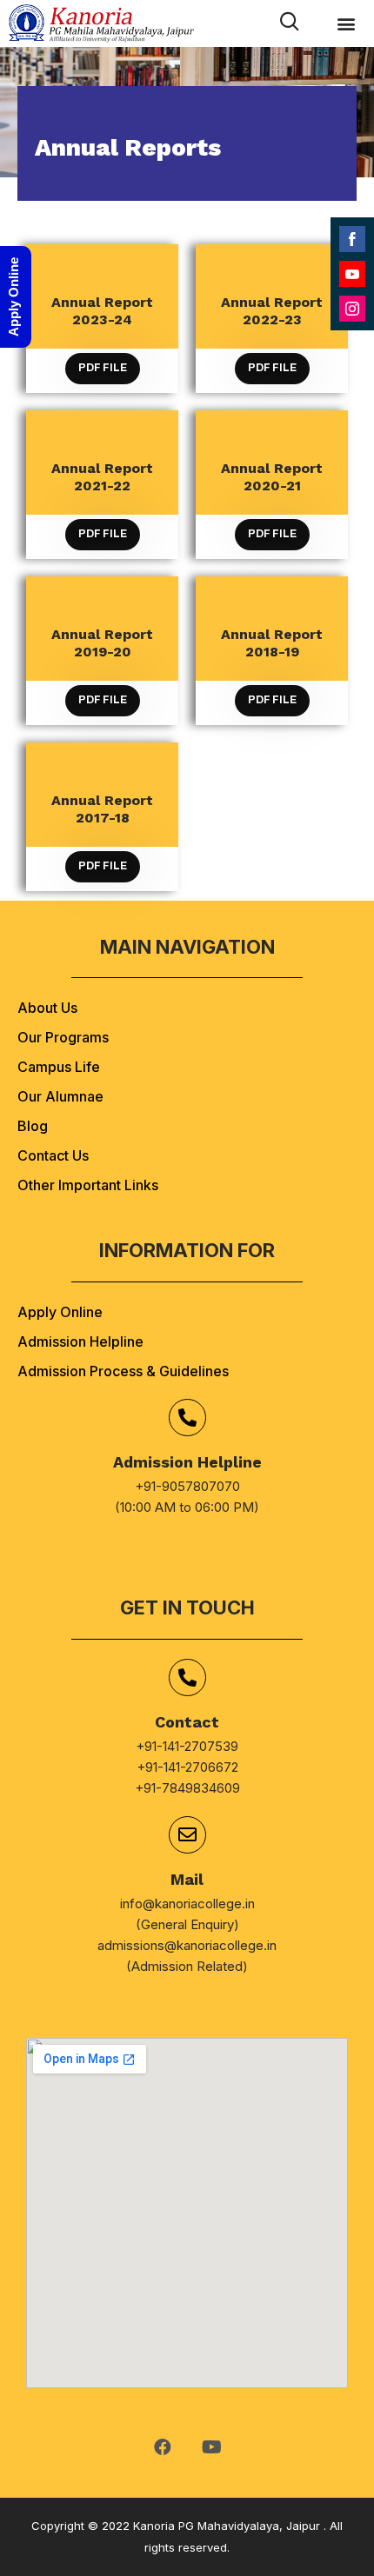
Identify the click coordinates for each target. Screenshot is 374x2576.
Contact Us (53, 1155)
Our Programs (63, 1037)
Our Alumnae (60, 1096)
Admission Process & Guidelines (123, 1371)
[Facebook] (163, 2447)
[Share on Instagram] (352, 309)
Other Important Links (88, 1185)
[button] (346, 24)
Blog (33, 1126)
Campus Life (59, 1067)
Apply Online (60, 1312)
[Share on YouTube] (352, 274)
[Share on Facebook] (352, 239)
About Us (47, 1008)
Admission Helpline (80, 1341)
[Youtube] (211, 2447)
